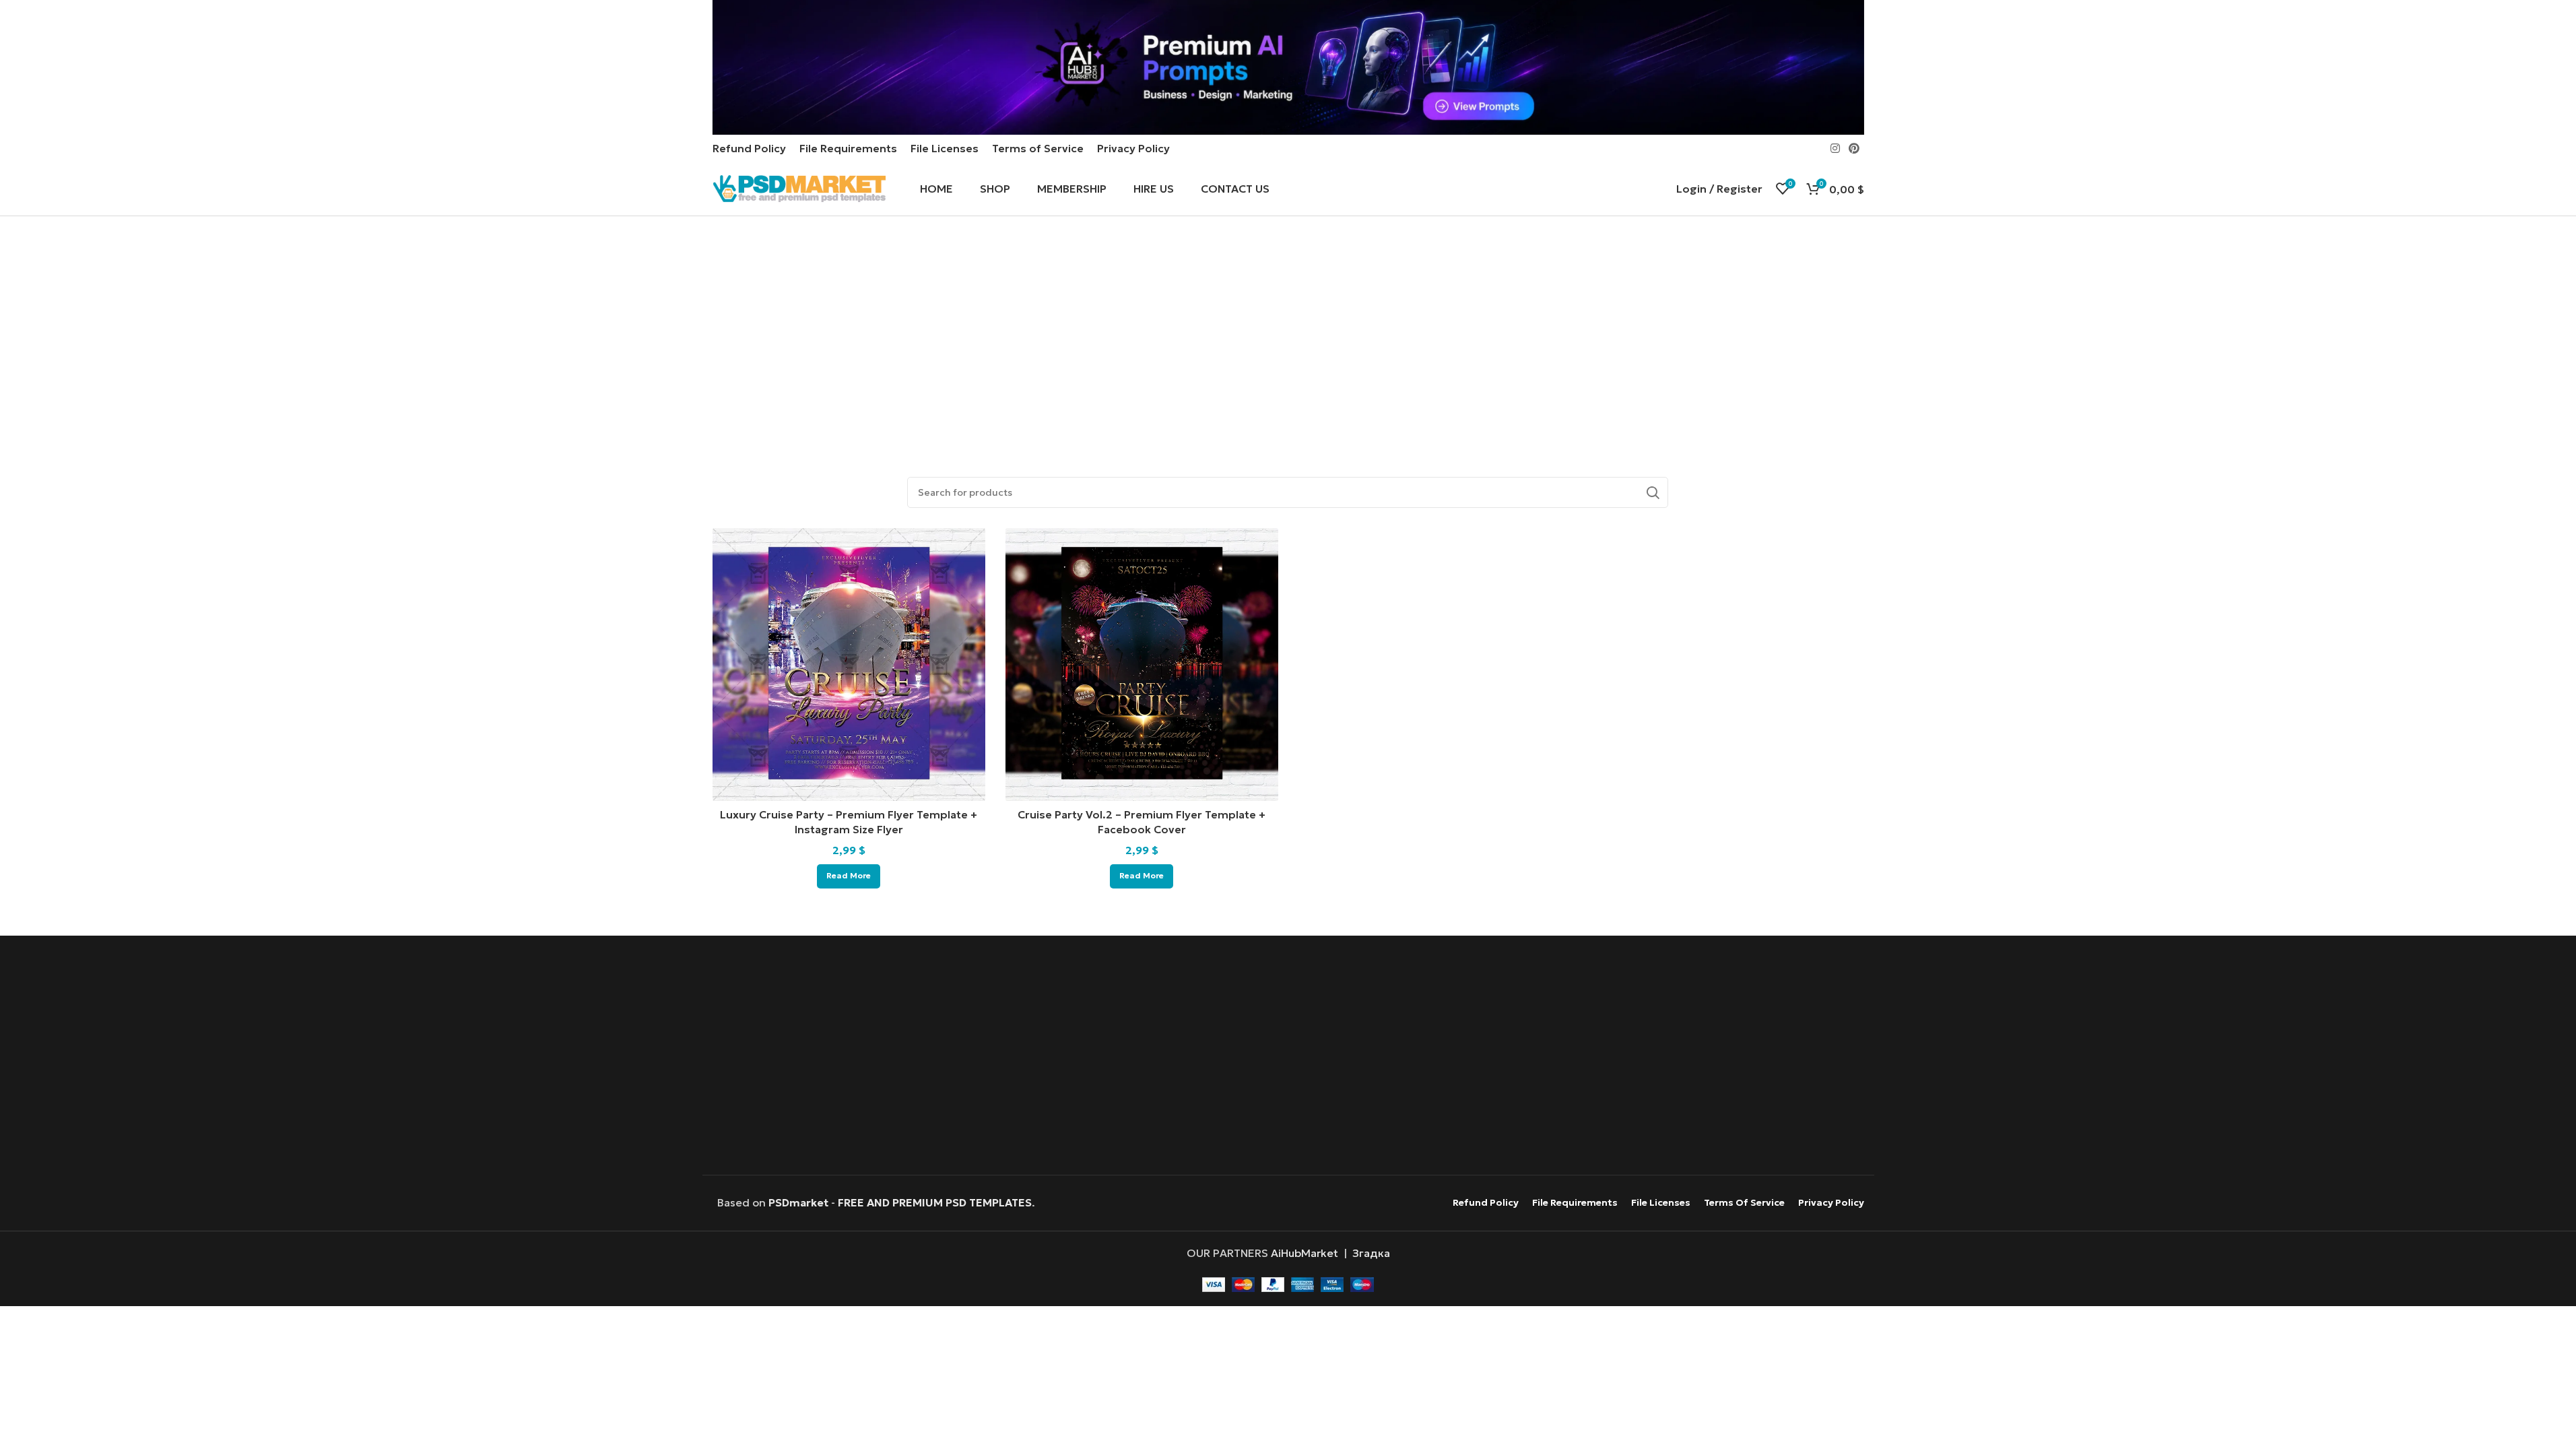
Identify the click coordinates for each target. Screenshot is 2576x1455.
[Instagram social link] (1835, 148)
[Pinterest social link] (1854, 148)
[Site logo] (799, 187)
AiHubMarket (1304, 1253)
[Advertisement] (1288, 337)
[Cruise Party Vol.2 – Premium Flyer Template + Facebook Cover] (1142, 665)
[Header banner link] (1288, 67)
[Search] (1653, 492)
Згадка (1371, 1253)
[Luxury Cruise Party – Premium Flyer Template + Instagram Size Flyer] (849, 665)
